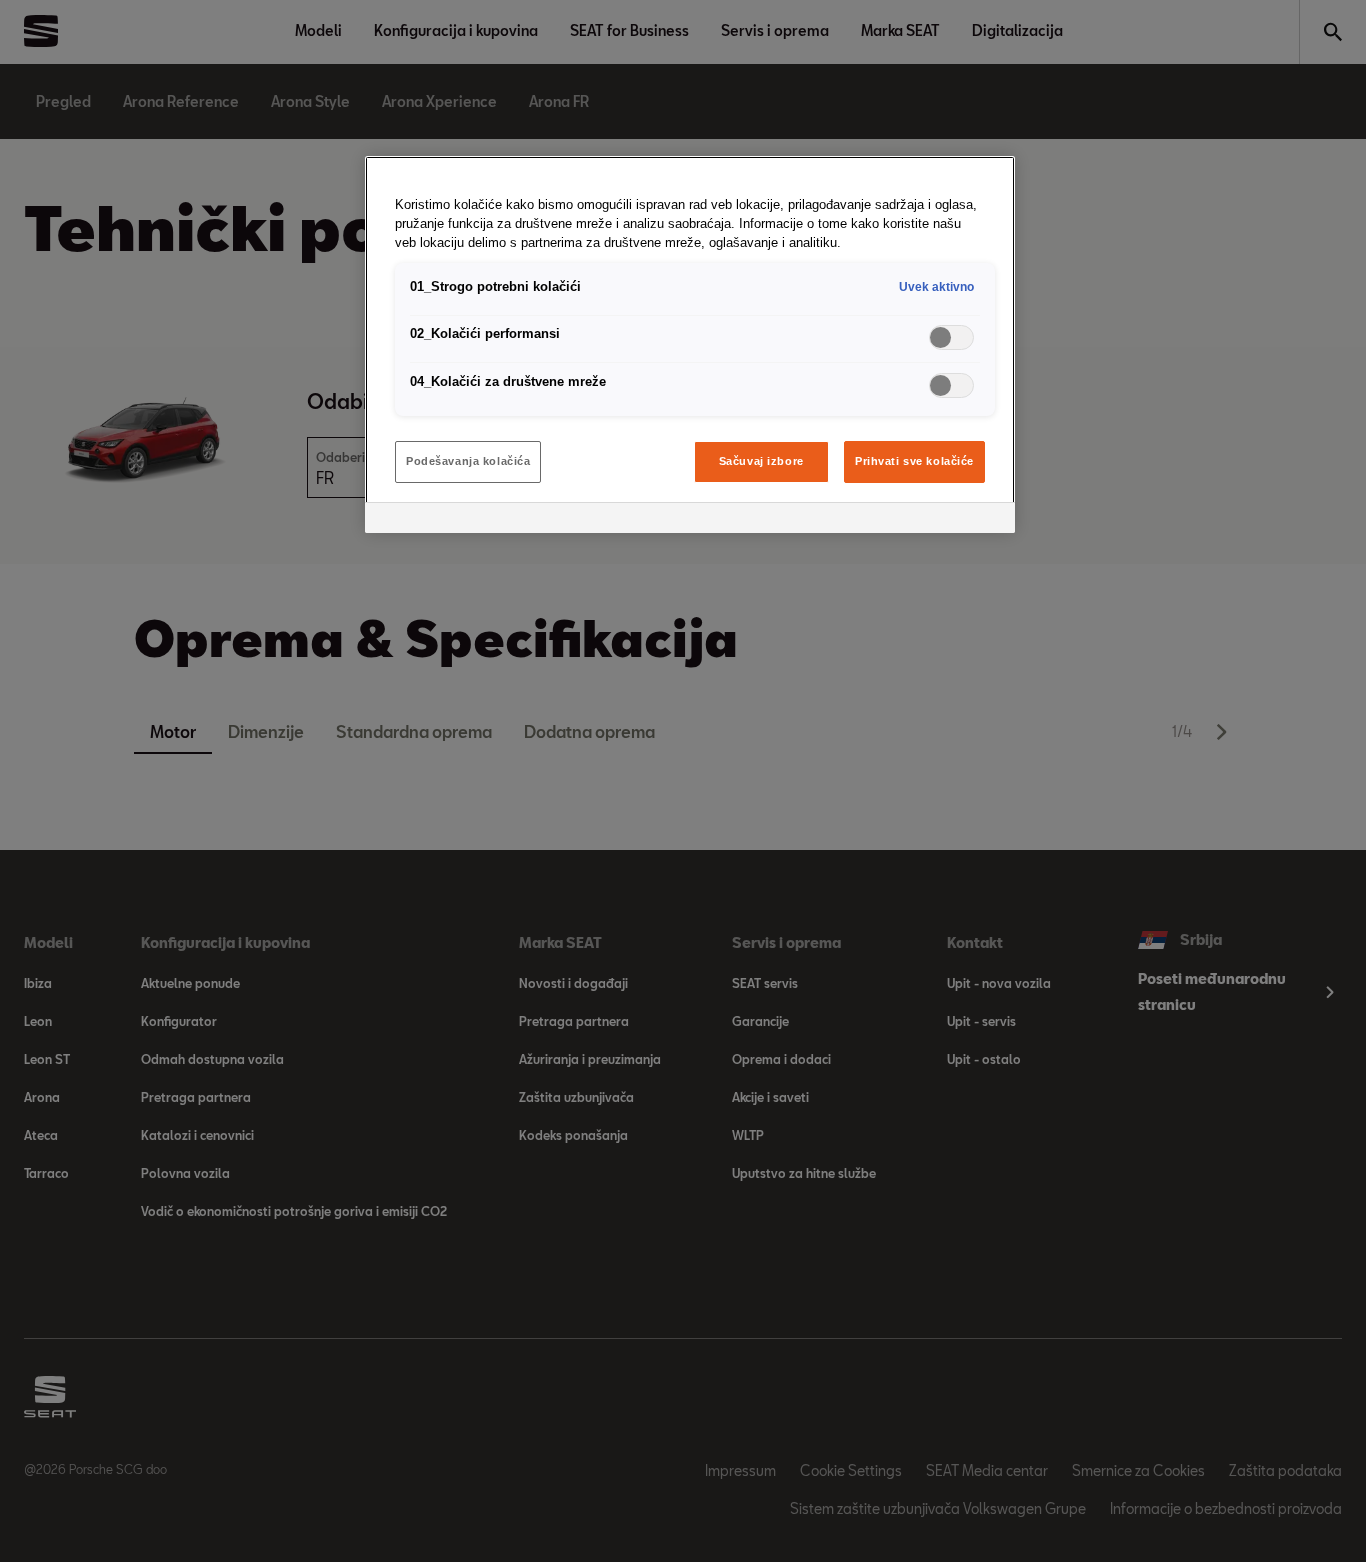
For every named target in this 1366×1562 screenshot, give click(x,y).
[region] (690, 344)
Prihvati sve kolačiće (914, 461)
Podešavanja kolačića (468, 461)
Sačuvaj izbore (761, 461)
